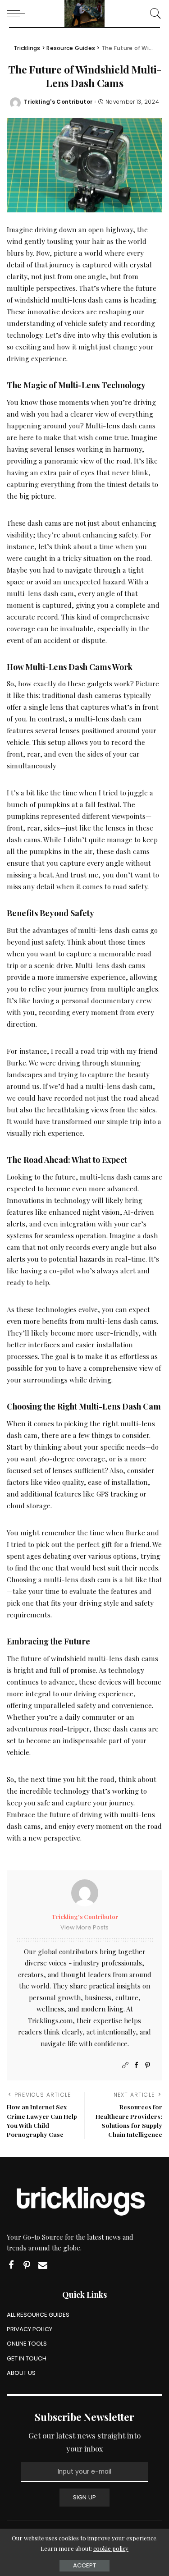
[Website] (125, 2065)
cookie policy (111, 2548)
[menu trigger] (18, 14)
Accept (84, 2565)
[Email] (43, 2265)
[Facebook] (136, 2065)
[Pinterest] (148, 2065)
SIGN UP (85, 2497)
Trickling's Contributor (58, 102)
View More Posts (84, 1927)
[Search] (153, 14)
